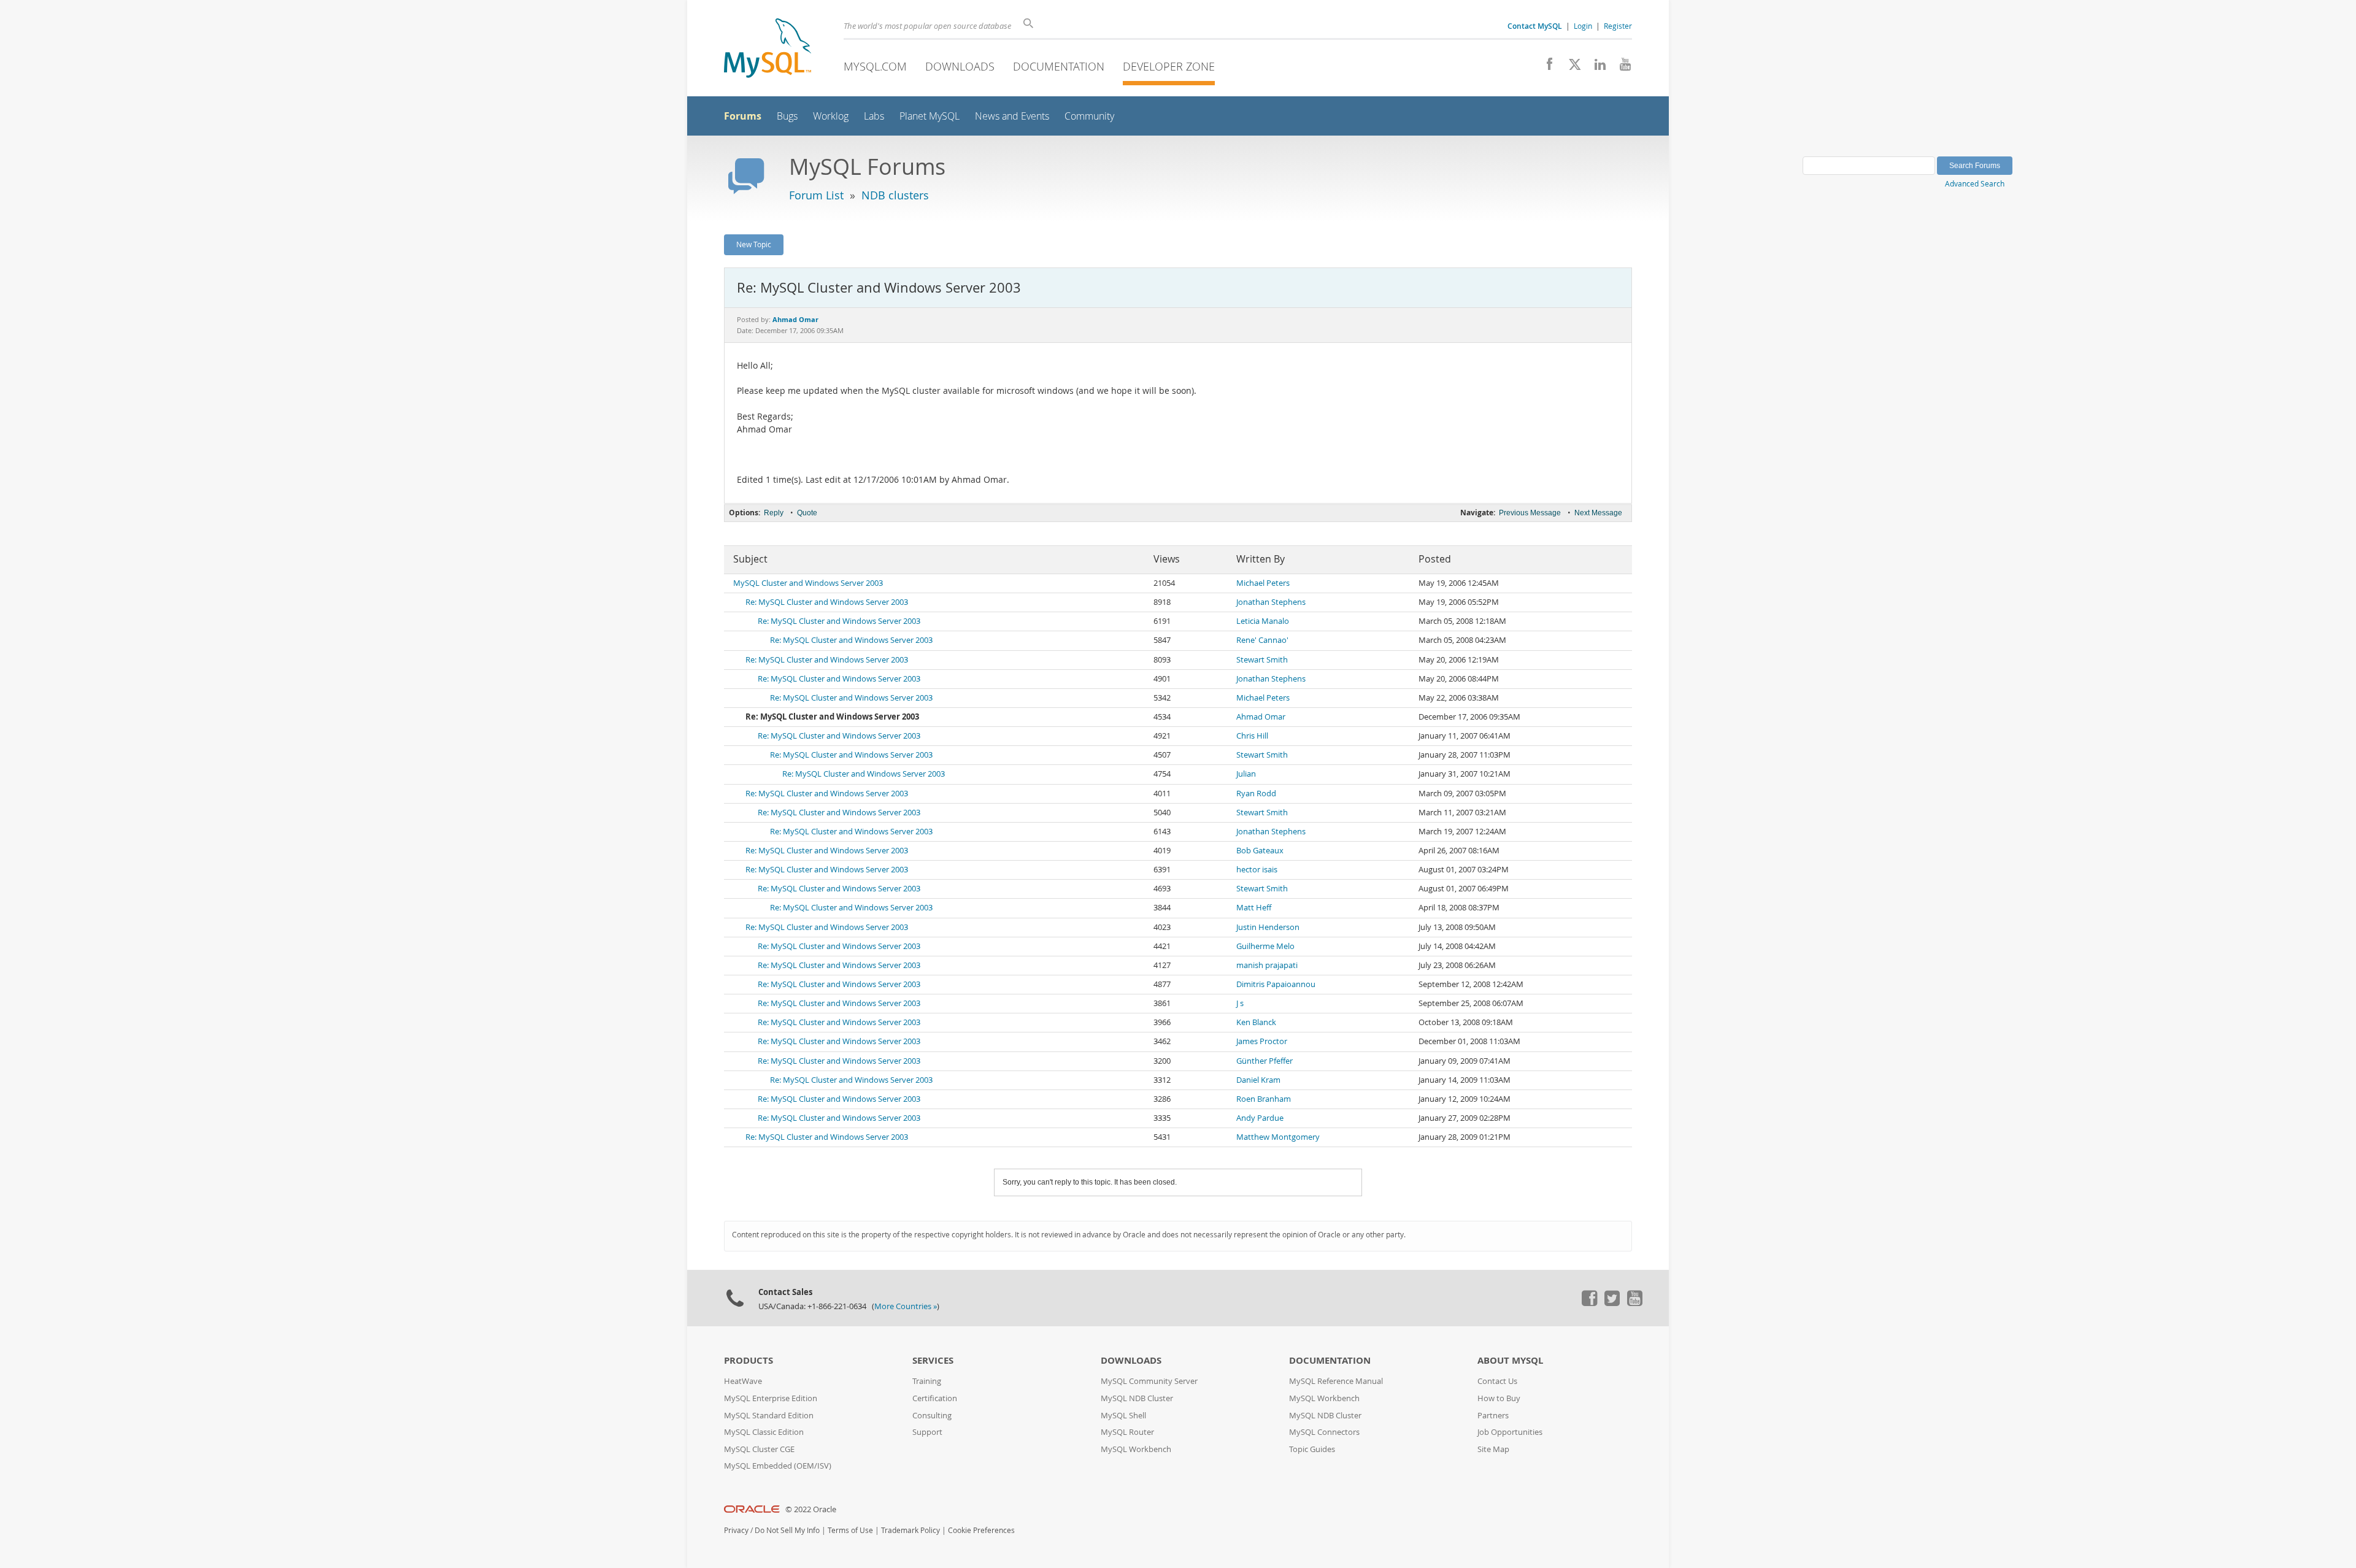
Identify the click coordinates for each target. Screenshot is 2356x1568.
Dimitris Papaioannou (1276, 984)
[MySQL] (768, 49)
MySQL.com (875, 66)
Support (927, 1432)
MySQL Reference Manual (1336, 1381)
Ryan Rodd (1256, 794)
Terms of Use (850, 1530)
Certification (935, 1398)
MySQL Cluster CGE (759, 1449)
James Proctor (1262, 1041)
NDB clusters (895, 195)
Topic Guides (1312, 1449)
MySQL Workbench (1136, 1449)
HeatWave (743, 1381)
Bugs (787, 116)
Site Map (1493, 1449)
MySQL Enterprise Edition (771, 1398)
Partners (1493, 1416)
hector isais (1257, 870)
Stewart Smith (1262, 660)
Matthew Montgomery (1278, 1137)
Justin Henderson (1268, 927)
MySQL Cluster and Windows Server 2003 (808, 583)
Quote (807, 513)
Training (927, 1381)
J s (1240, 1003)
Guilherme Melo (1265, 946)
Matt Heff (1254, 908)
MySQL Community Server (1149, 1381)
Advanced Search (1975, 183)
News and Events (1012, 116)
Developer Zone (1169, 66)
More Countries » (906, 1306)
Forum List (816, 195)
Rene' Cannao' (1262, 640)
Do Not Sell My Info (787, 1530)
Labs (874, 116)
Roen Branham (1264, 1099)
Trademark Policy (910, 1530)
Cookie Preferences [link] (981, 1530)
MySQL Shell (1123, 1416)
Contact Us (1497, 1381)
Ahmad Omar (1261, 717)
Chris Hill (1252, 736)
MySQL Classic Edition (764, 1432)
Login (1583, 26)
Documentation (1059, 66)
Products (749, 1360)
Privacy (736, 1530)
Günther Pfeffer (1265, 1061)
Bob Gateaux (1260, 851)
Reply (774, 513)
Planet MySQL (930, 116)
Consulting (932, 1416)
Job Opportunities (1510, 1432)
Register (1618, 26)
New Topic (754, 244)
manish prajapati (1267, 965)
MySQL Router (1127, 1432)
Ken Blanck (1256, 1022)
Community (1089, 116)
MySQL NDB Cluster (1137, 1398)
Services (933, 1360)
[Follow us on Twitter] (1612, 1303)
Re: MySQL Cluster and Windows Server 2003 (827, 602)
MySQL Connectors (1324, 1432)
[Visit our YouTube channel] (1621, 67)
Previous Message (1530, 513)
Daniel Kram (1258, 1080)
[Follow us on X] (1570, 67)
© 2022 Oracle (811, 1509)
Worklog (831, 116)
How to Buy (1499, 1398)
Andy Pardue (1260, 1118)
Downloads (960, 66)
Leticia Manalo (1263, 621)
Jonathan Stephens (1271, 602)
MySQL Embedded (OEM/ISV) (778, 1466)
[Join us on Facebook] (1545, 67)
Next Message (1598, 513)
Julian (1246, 774)
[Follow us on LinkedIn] (1596, 67)
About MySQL (1510, 1360)
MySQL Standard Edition (769, 1416)
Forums (743, 116)
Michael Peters (1263, 583)
